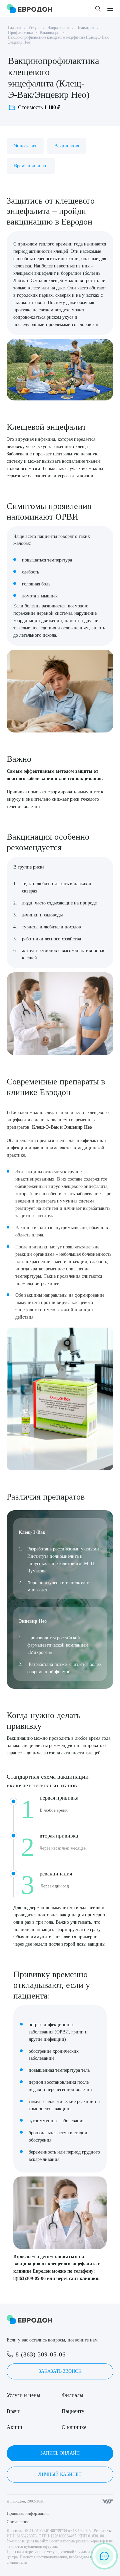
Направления (58, 28)
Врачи (14, 2411)
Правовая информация (28, 2513)
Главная (15, 28)
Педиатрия (85, 28)
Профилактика (20, 33)
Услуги (34, 28)
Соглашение (18, 2522)
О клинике (74, 2427)
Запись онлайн (60, 2453)
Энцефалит (25, 146)
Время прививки (31, 166)
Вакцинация (50, 33)
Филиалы (72, 2395)
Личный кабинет (60, 2474)
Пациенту (73, 2411)
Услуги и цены (23, 2395)
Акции (14, 2427)
